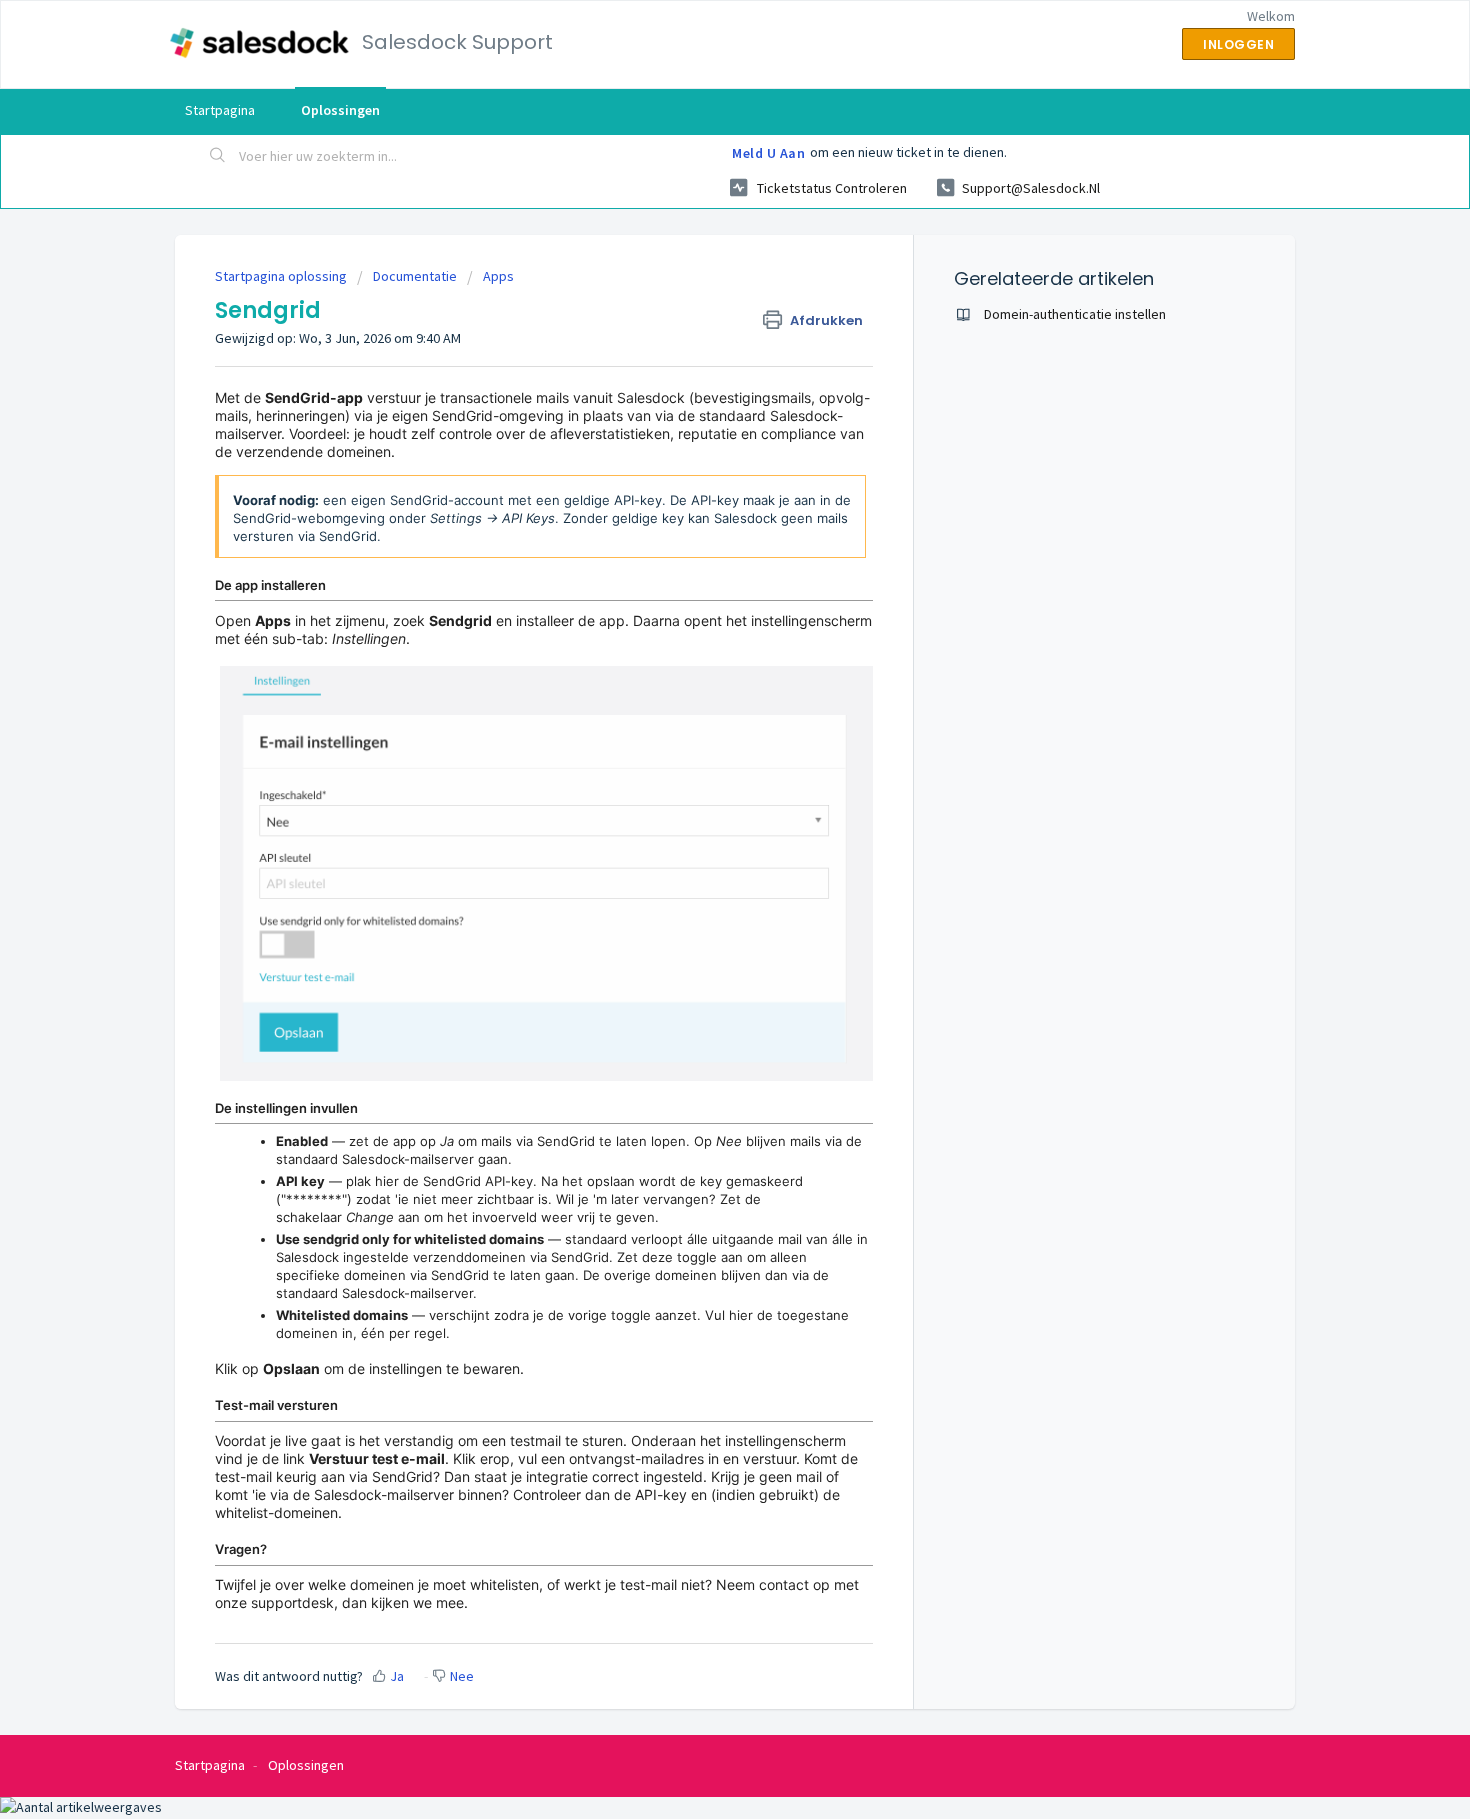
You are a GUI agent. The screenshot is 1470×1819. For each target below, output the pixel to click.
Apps (498, 276)
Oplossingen (340, 110)
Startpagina (220, 110)
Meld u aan (768, 153)
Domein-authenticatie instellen (1075, 314)
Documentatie (415, 276)
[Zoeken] (218, 157)
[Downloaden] (698, 661)
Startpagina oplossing (282, 276)
